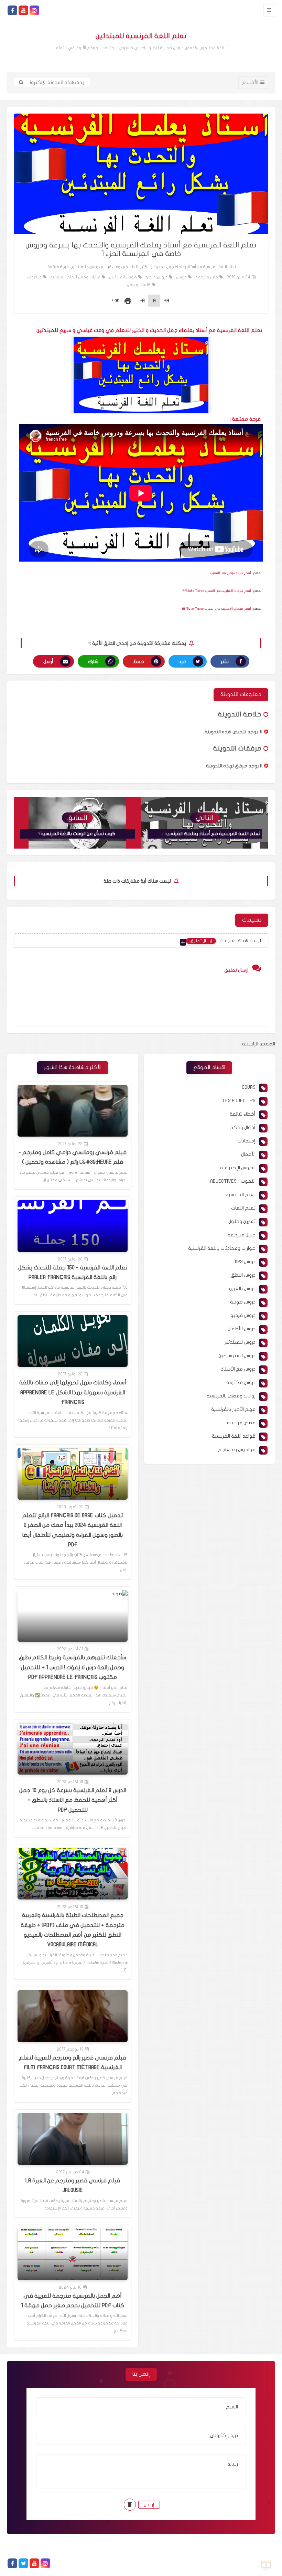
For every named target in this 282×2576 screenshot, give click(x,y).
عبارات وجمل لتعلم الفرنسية (75, 277)
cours (249, 1087)
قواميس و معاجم (237, 1450)
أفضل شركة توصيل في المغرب (231, 573)
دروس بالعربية (241, 1289)
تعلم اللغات (243, 1208)
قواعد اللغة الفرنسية (234, 1436)
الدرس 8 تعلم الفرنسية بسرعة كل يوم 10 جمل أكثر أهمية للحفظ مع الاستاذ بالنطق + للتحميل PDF (73, 1800)
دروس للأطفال (242, 1329)
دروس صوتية (243, 1302)
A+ (166, 301)
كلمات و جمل (139, 285)
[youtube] (23, 10)
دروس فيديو (156, 277)
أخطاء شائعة (243, 1114)
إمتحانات (246, 1141)
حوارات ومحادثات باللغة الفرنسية (222, 1248)
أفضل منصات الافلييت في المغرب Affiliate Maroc (217, 609)
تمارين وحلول (242, 1221)
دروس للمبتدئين (123, 277)
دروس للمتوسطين (237, 1356)
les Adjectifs (239, 1101)
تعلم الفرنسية (241, 1195)
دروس (181, 277)
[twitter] (23, 2563)
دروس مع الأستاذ (238, 1369)
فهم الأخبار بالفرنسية (233, 1409)
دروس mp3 (245, 1262)
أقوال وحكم (243, 1127)
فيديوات (34, 277)
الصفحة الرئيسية (259, 1044)
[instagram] (34, 10)
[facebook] (12, 10)
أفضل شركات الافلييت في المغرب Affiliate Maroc (217, 591)
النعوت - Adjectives (233, 1181)
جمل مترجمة (207, 277)
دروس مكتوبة (241, 1382)
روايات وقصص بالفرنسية (231, 1396)
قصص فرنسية (241, 1423)
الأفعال (248, 1154)
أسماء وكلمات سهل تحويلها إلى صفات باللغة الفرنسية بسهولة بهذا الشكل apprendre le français (73, 1392)
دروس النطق (243, 1275)
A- (142, 301)
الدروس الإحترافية (238, 1168)
